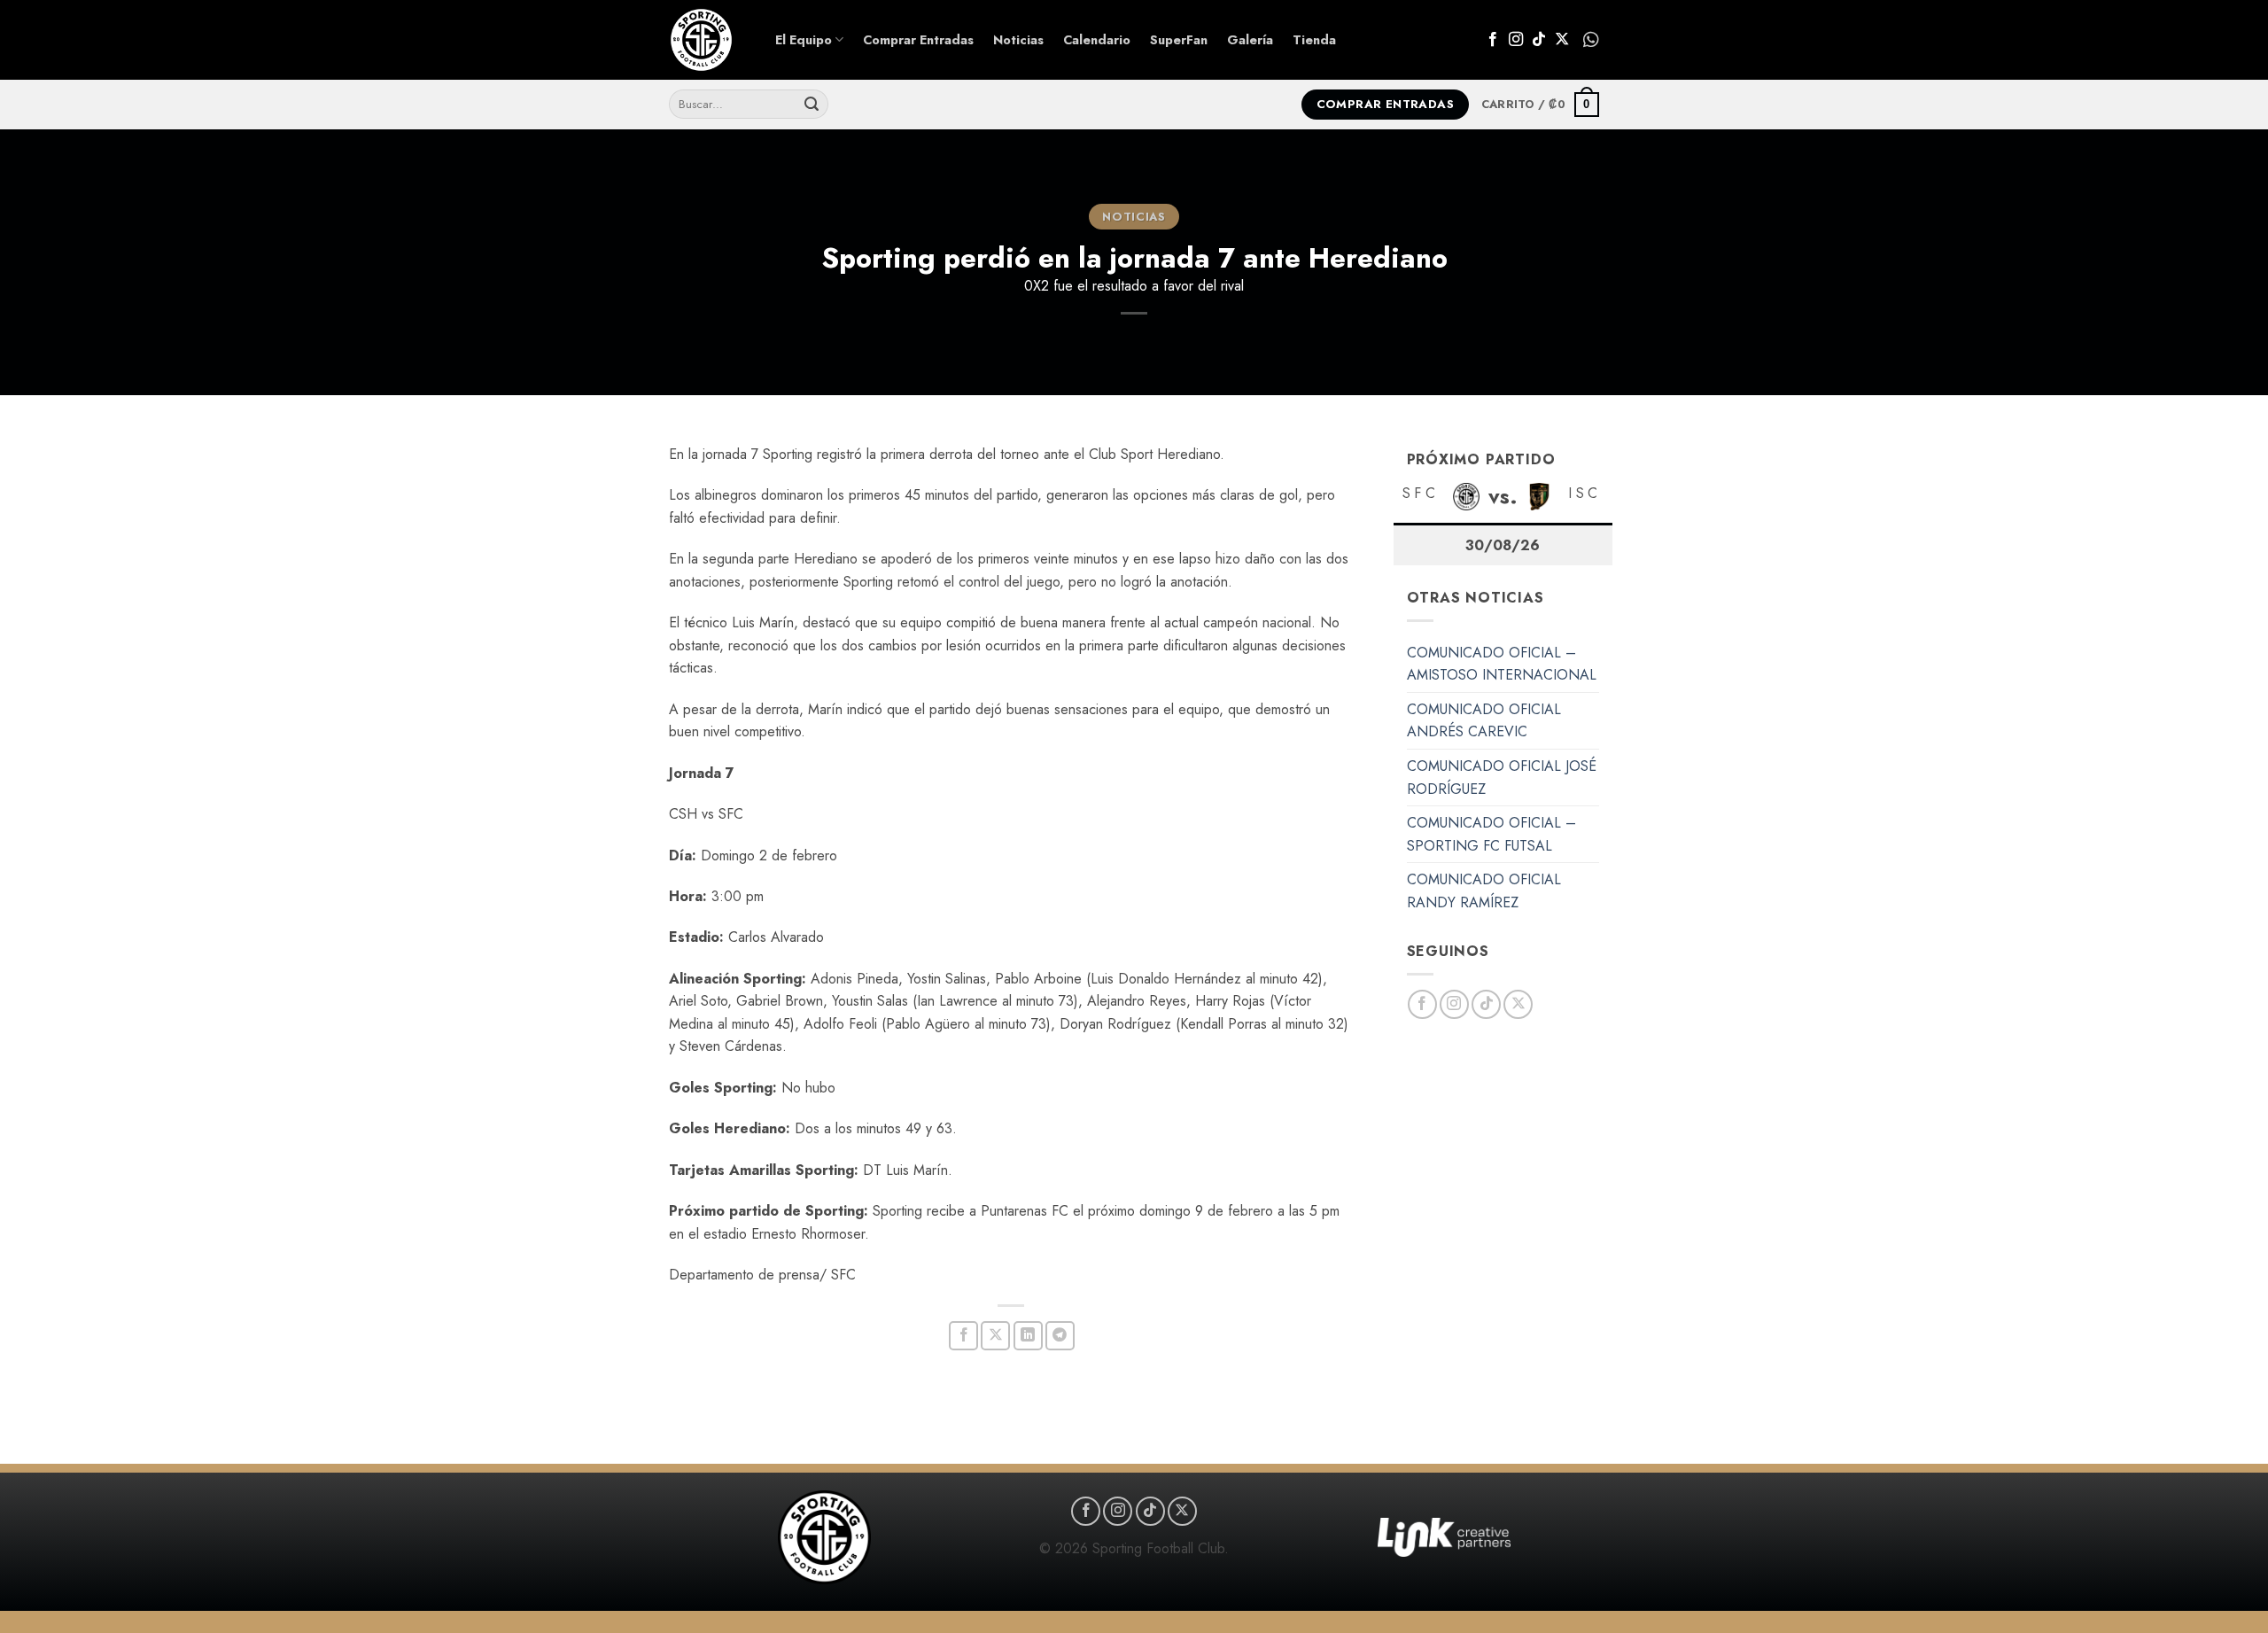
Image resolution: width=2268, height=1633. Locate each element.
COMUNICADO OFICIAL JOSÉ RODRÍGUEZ (1502, 778)
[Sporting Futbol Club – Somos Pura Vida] (709, 40)
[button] (1540, 105)
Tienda (1314, 40)
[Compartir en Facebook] (963, 1336)
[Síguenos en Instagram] (1516, 40)
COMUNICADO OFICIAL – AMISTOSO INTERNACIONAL (1502, 664)
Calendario (1097, 40)
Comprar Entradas (918, 40)
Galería (1250, 40)
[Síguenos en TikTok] (1539, 40)
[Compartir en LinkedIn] (1028, 1336)
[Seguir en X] (1562, 40)
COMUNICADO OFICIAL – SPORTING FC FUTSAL (1491, 834)
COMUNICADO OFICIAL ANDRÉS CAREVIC (1484, 721)
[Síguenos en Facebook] (1493, 40)
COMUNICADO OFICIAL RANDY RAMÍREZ (1484, 891)
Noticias (1018, 40)
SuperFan (1179, 40)
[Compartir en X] (995, 1336)
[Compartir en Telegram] (1060, 1336)
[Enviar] (812, 105)
